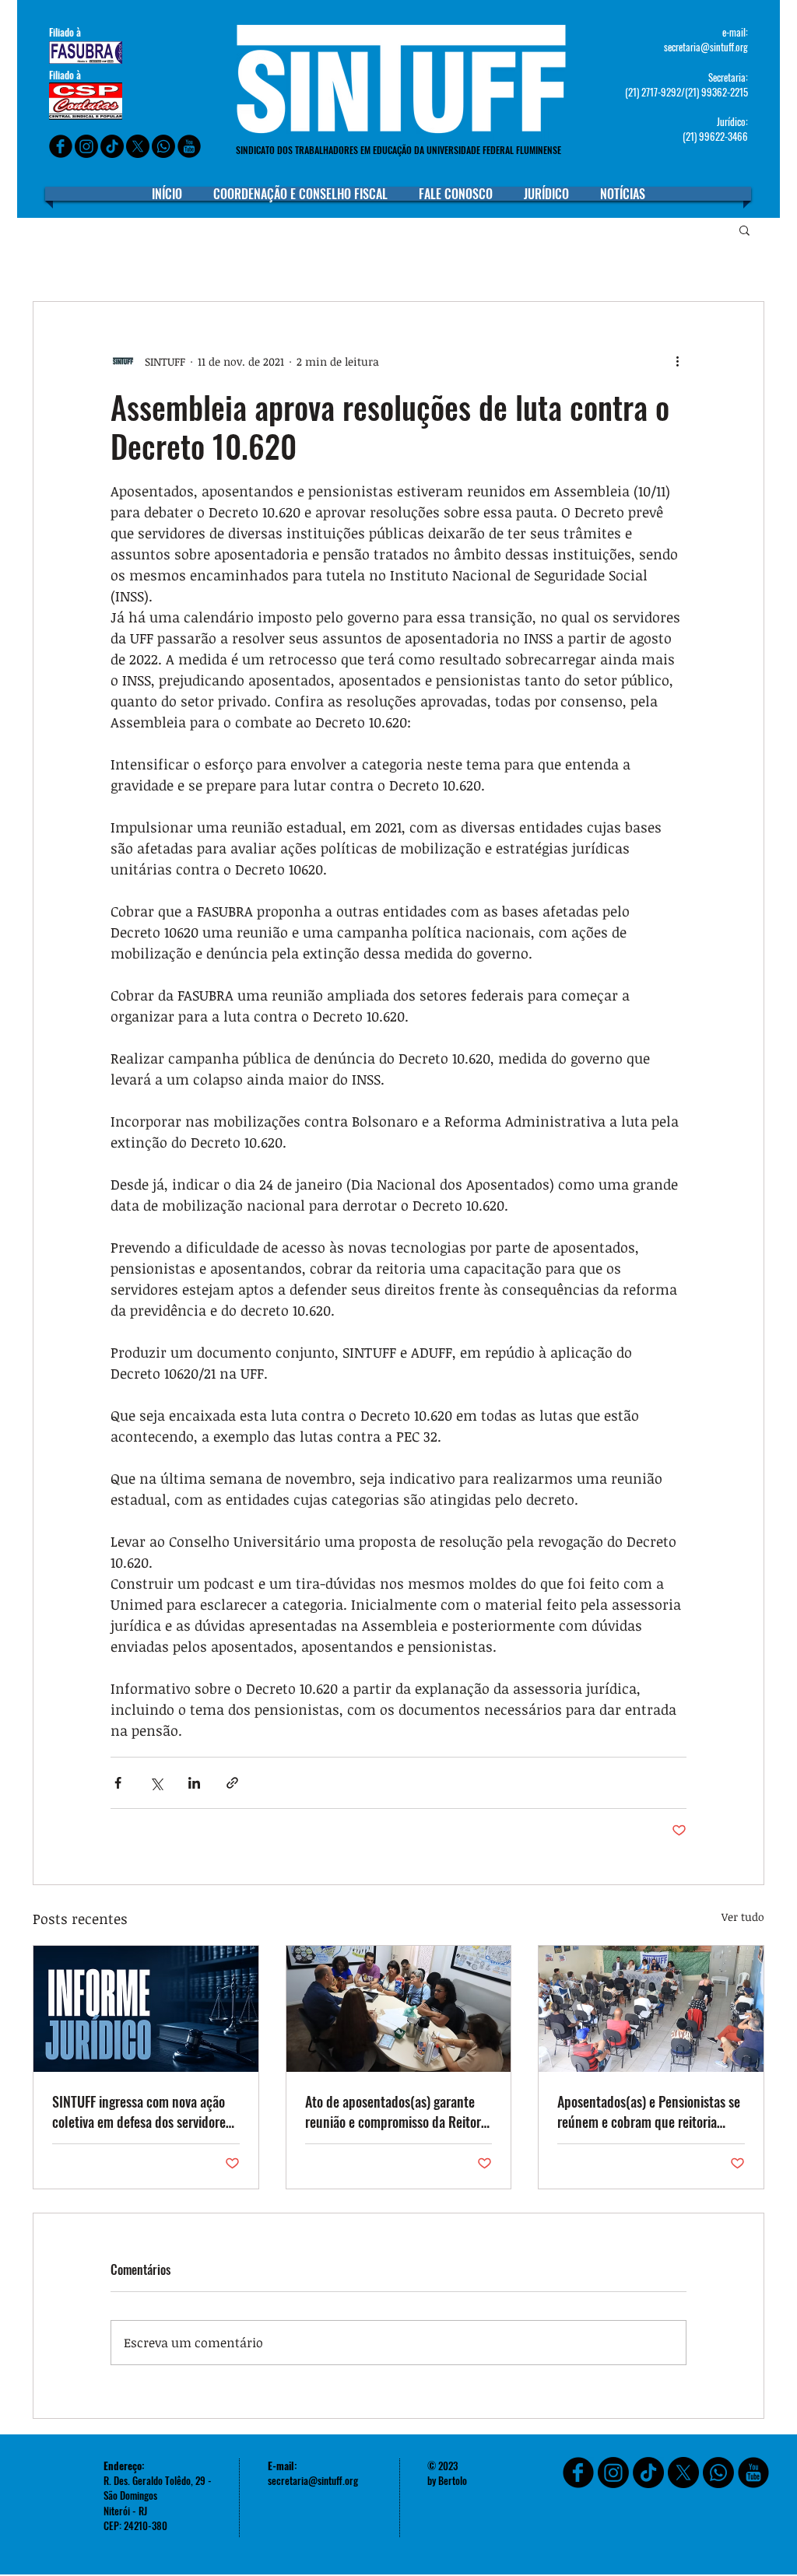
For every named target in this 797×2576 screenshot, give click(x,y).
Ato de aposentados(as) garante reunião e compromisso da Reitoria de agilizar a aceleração (398, 2112)
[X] (138, 146)
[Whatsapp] (163, 146)
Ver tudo (743, 1917)
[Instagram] (86, 146)
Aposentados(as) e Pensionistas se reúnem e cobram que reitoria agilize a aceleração (649, 2112)
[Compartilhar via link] (232, 1783)
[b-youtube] (189, 146)
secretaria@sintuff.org (706, 47)
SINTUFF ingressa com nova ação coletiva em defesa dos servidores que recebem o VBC (142, 2112)
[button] (744, 230)
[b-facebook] (61, 146)
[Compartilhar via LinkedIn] (194, 1783)
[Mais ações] (677, 361)
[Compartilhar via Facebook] (118, 1783)
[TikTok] (648, 2473)
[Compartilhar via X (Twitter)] (156, 1783)
